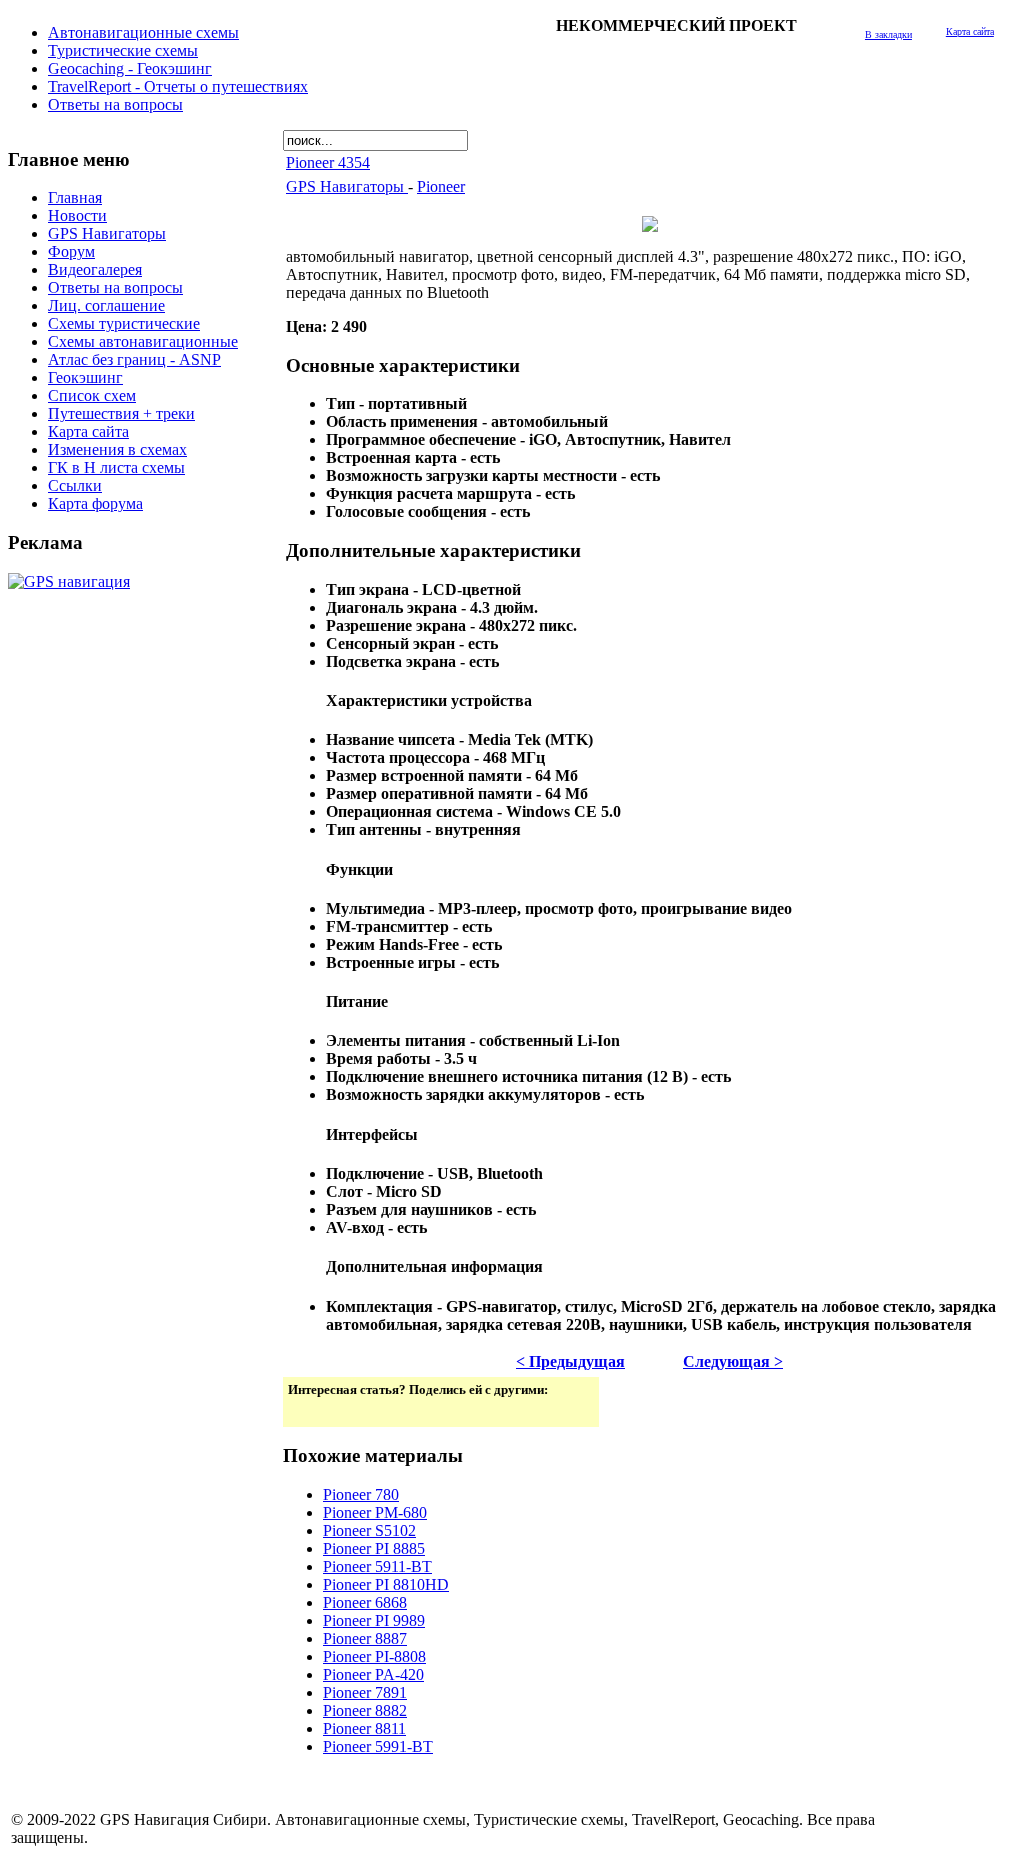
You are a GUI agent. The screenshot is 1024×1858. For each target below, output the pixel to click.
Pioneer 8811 (364, 1728)
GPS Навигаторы (347, 186)
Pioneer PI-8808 (374, 1656)
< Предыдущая (570, 1361)
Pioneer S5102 (369, 1530)
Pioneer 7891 (365, 1692)
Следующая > (733, 1361)
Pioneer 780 (361, 1494)
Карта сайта (970, 31)
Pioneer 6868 (365, 1602)
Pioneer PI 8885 (374, 1548)
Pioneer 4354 (328, 162)
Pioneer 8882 (365, 1710)
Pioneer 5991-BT (378, 1746)
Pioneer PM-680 (375, 1512)
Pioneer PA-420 (373, 1674)
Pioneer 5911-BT (377, 1566)
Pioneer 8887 (365, 1638)
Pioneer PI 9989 (374, 1620)
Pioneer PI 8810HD (386, 1584)
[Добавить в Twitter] (305, 1410)
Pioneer (441, 186)
